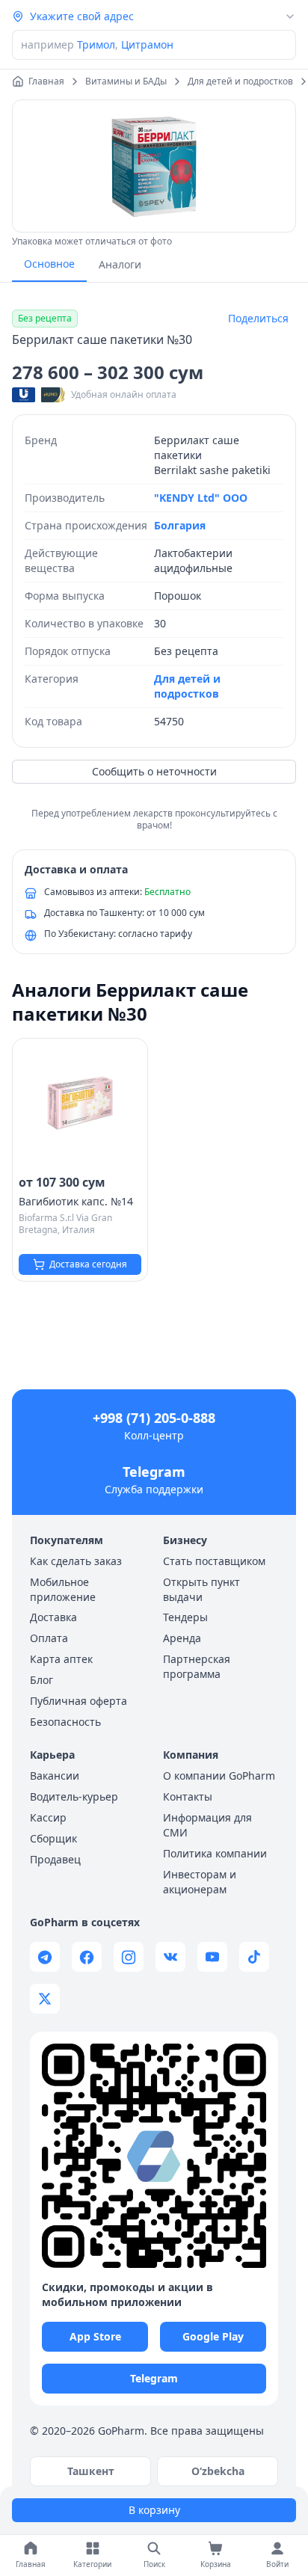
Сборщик (53, 1838)
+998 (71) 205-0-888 (154, 1418)
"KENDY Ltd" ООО (201, 498)
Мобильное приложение (63, 1589)
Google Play (213, 2336)
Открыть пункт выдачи (201, 1589)
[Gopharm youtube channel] (212, 1957)
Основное (49, 264)
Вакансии (55, 1776)
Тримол (96, 44)
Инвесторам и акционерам (200, 1882)
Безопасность (65, 1722)
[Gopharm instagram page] (129, 1957)
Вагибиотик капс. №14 (76, 1201)
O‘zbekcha (218, 2471)
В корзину (154, 2510)
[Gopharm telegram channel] (45, 1957)
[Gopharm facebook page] (87, 1957)
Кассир (48, 1817)
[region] (154, 166)
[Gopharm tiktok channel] (254, 1957)
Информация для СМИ (207, 1825)
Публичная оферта (78, 1701)
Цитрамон (147, 44)
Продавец (55, 1859)
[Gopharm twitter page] (45, 1999)
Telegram (154, 1472)
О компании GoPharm (219, 1776)
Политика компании (215, 1853)
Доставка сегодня (88, 1264)
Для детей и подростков (187, 686)
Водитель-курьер (74, 1796)
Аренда (182, 1638)
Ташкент (91, 2471)
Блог (41, 1680)
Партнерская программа (197, 1666)
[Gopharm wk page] (170, 1957)
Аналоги (120, 264)
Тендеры (185, 1617)
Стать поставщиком (214, 1561)
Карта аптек (61, 1659)
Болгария (180, 525)
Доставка (53, 1617)
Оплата (49, 1638)
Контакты (188, 1796)
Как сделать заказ (76, 1561)
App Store (95, 2336)
